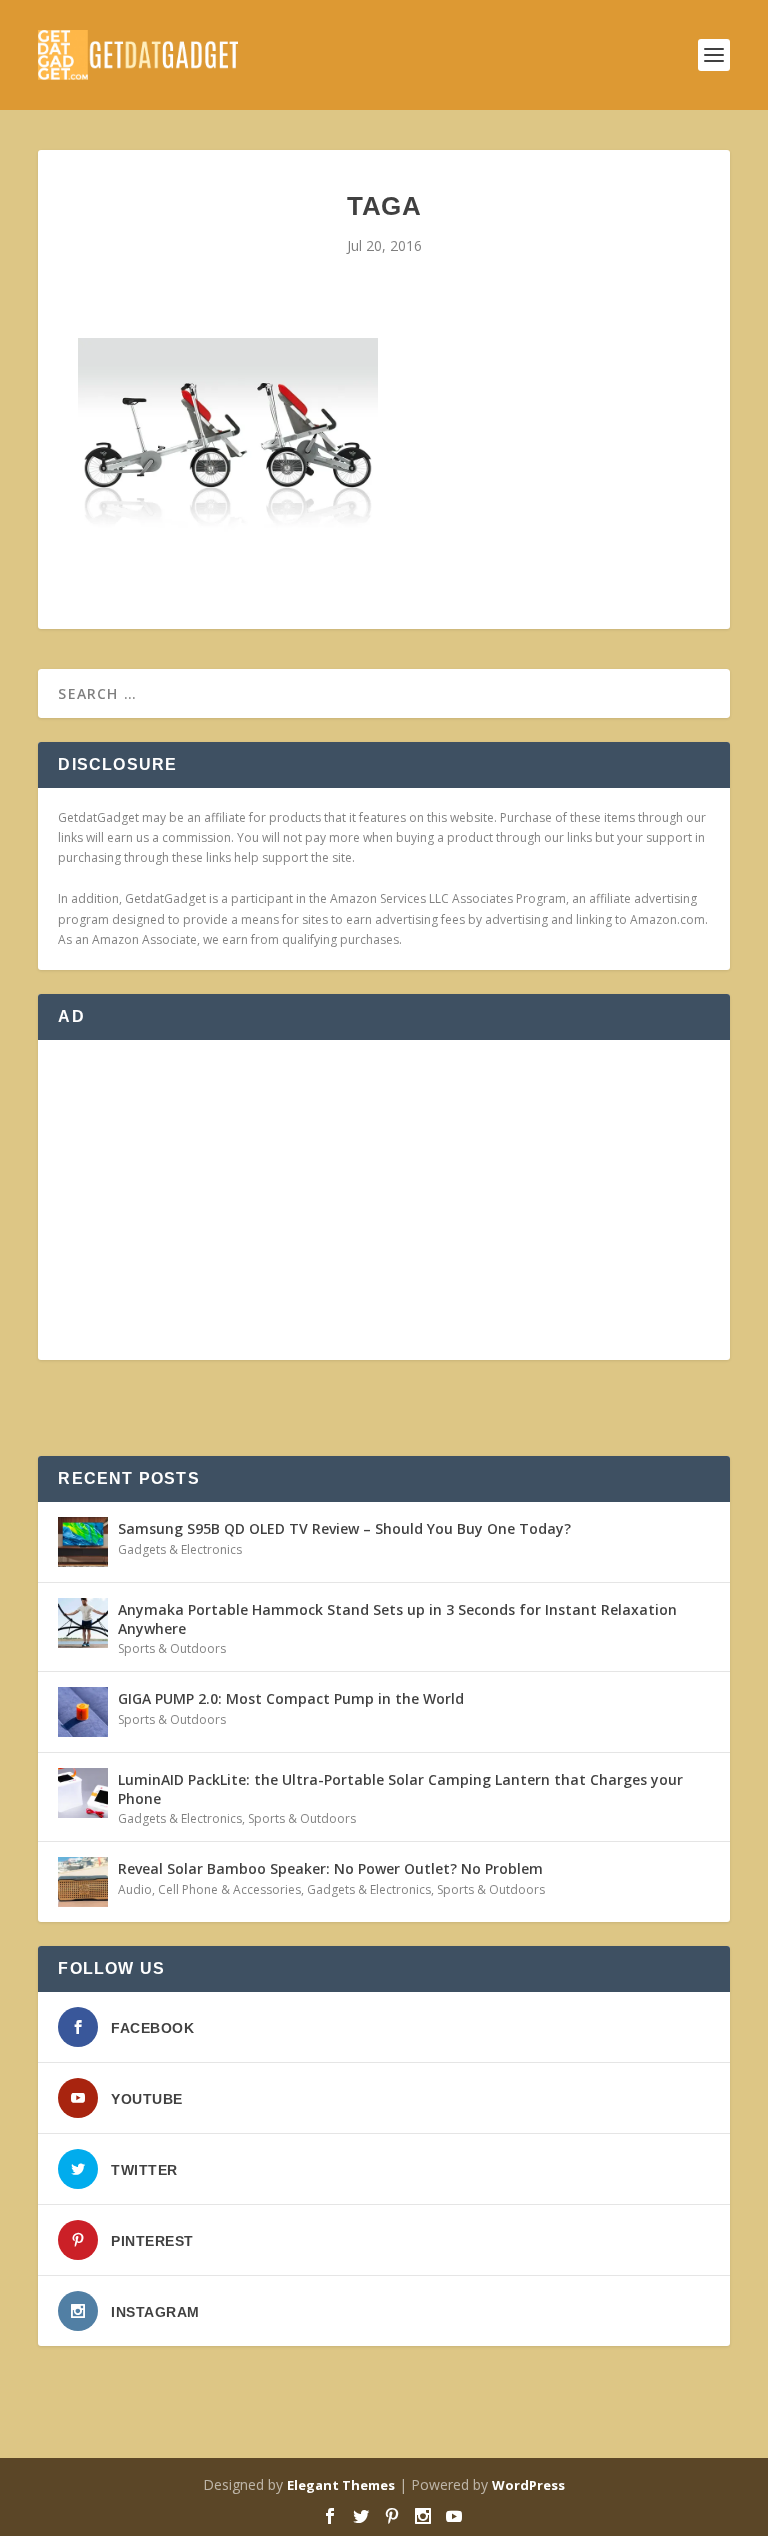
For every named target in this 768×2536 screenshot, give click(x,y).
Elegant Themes (341, 2485)
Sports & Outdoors (172, 1648)
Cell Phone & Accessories (229, 1889)
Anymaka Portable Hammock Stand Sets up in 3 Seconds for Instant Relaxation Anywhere (397, 1618)
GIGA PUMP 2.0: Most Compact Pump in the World (291, 1698)
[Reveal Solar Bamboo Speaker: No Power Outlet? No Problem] (83, 1882)
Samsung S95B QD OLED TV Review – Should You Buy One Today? (344, 1528)
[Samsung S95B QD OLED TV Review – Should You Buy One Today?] (83, 1542)
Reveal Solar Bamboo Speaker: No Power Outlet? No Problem (330, 1868)
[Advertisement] (383, 1200)
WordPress (528, 2485)
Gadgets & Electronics (180, 1549)
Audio (135, 1889)
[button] (228, 440)
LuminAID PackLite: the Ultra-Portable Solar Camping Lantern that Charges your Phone (400, 1788)
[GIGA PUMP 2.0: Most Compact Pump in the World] (83, 1712)
